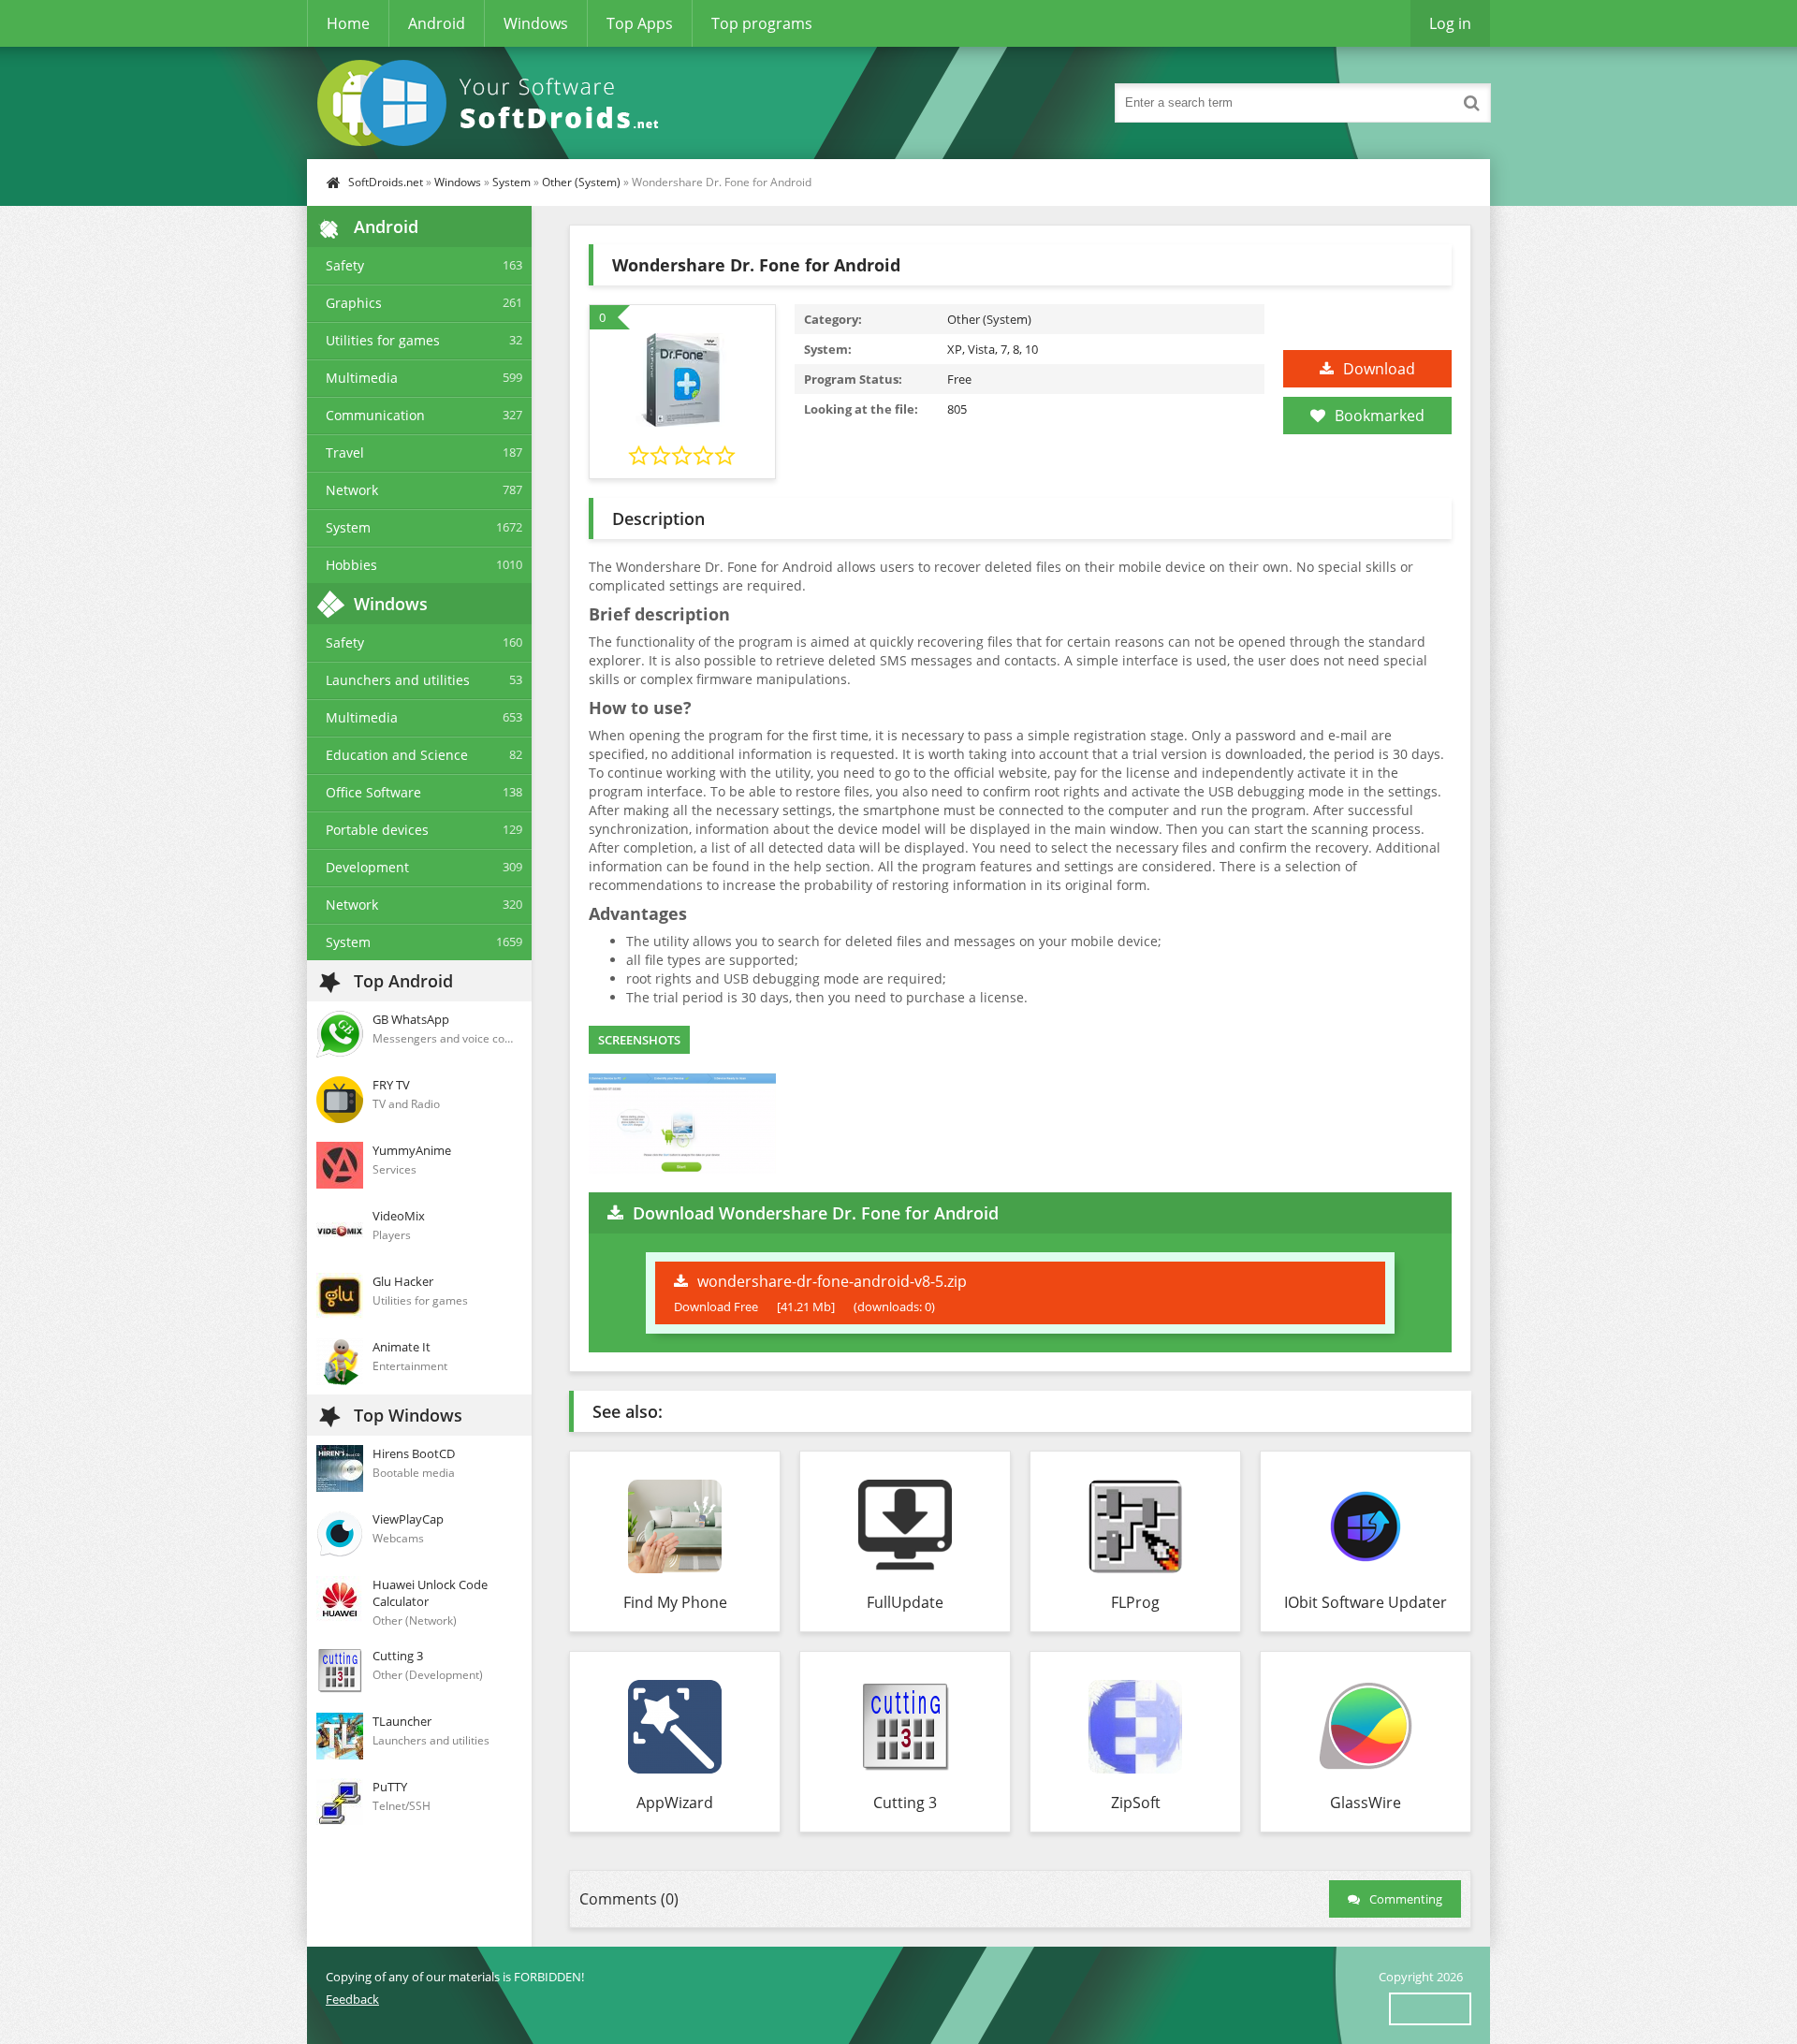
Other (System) (581, 182)
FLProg (1135, 1602)
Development (367, 867)
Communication (375, 415)
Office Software (373, 792)
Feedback (352, 1999)
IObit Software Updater (1366, 1602)
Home (348, 23)
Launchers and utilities (398, 680)
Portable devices (377, 830)
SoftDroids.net (386, 182)
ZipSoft (1136, 1803)
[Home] (494, 103)
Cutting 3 (905, 1803)
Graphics (354, 303)
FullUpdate (905, 1602)
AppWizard (675, 1803)
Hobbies (351, 565)
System (511, 182)
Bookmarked (1380, 416)
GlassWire (1366, 1803)
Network (352, 490)
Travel (345, 453)
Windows (536, 23)
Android (437, 23)
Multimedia (362, 378)
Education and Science (397, 755)
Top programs (762, 23)
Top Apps (640, 23)
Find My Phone (675, 1602)
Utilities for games (383, 340)
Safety (345, 265)
